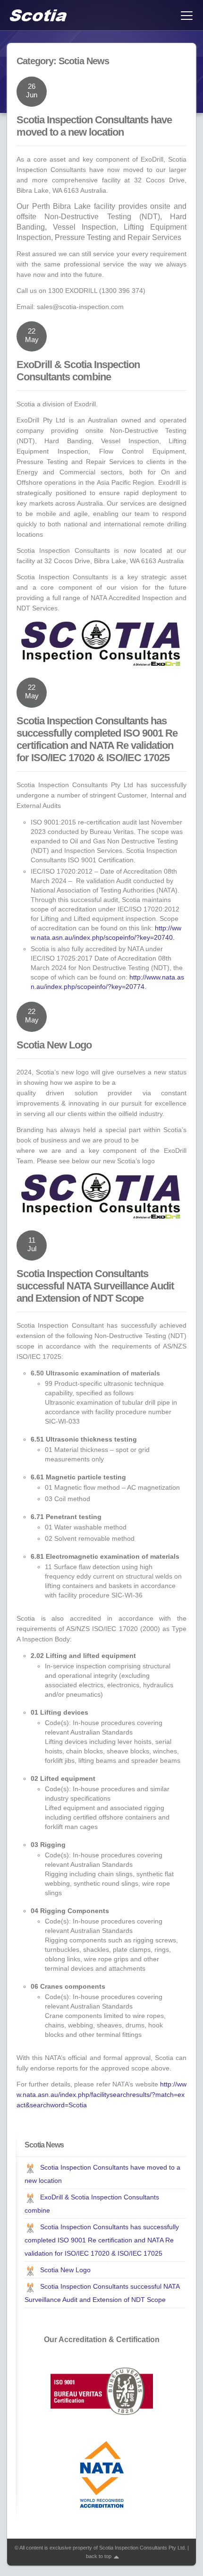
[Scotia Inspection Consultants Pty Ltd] (38, 15)
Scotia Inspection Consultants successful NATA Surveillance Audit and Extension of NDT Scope (95, 1286)
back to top (99, 2556)
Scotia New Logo (54, 1045)
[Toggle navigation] (186, 15)
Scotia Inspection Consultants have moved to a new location (94, 126)
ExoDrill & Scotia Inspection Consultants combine (78, 371)
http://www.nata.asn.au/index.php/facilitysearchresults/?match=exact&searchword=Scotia (101, 2095)
